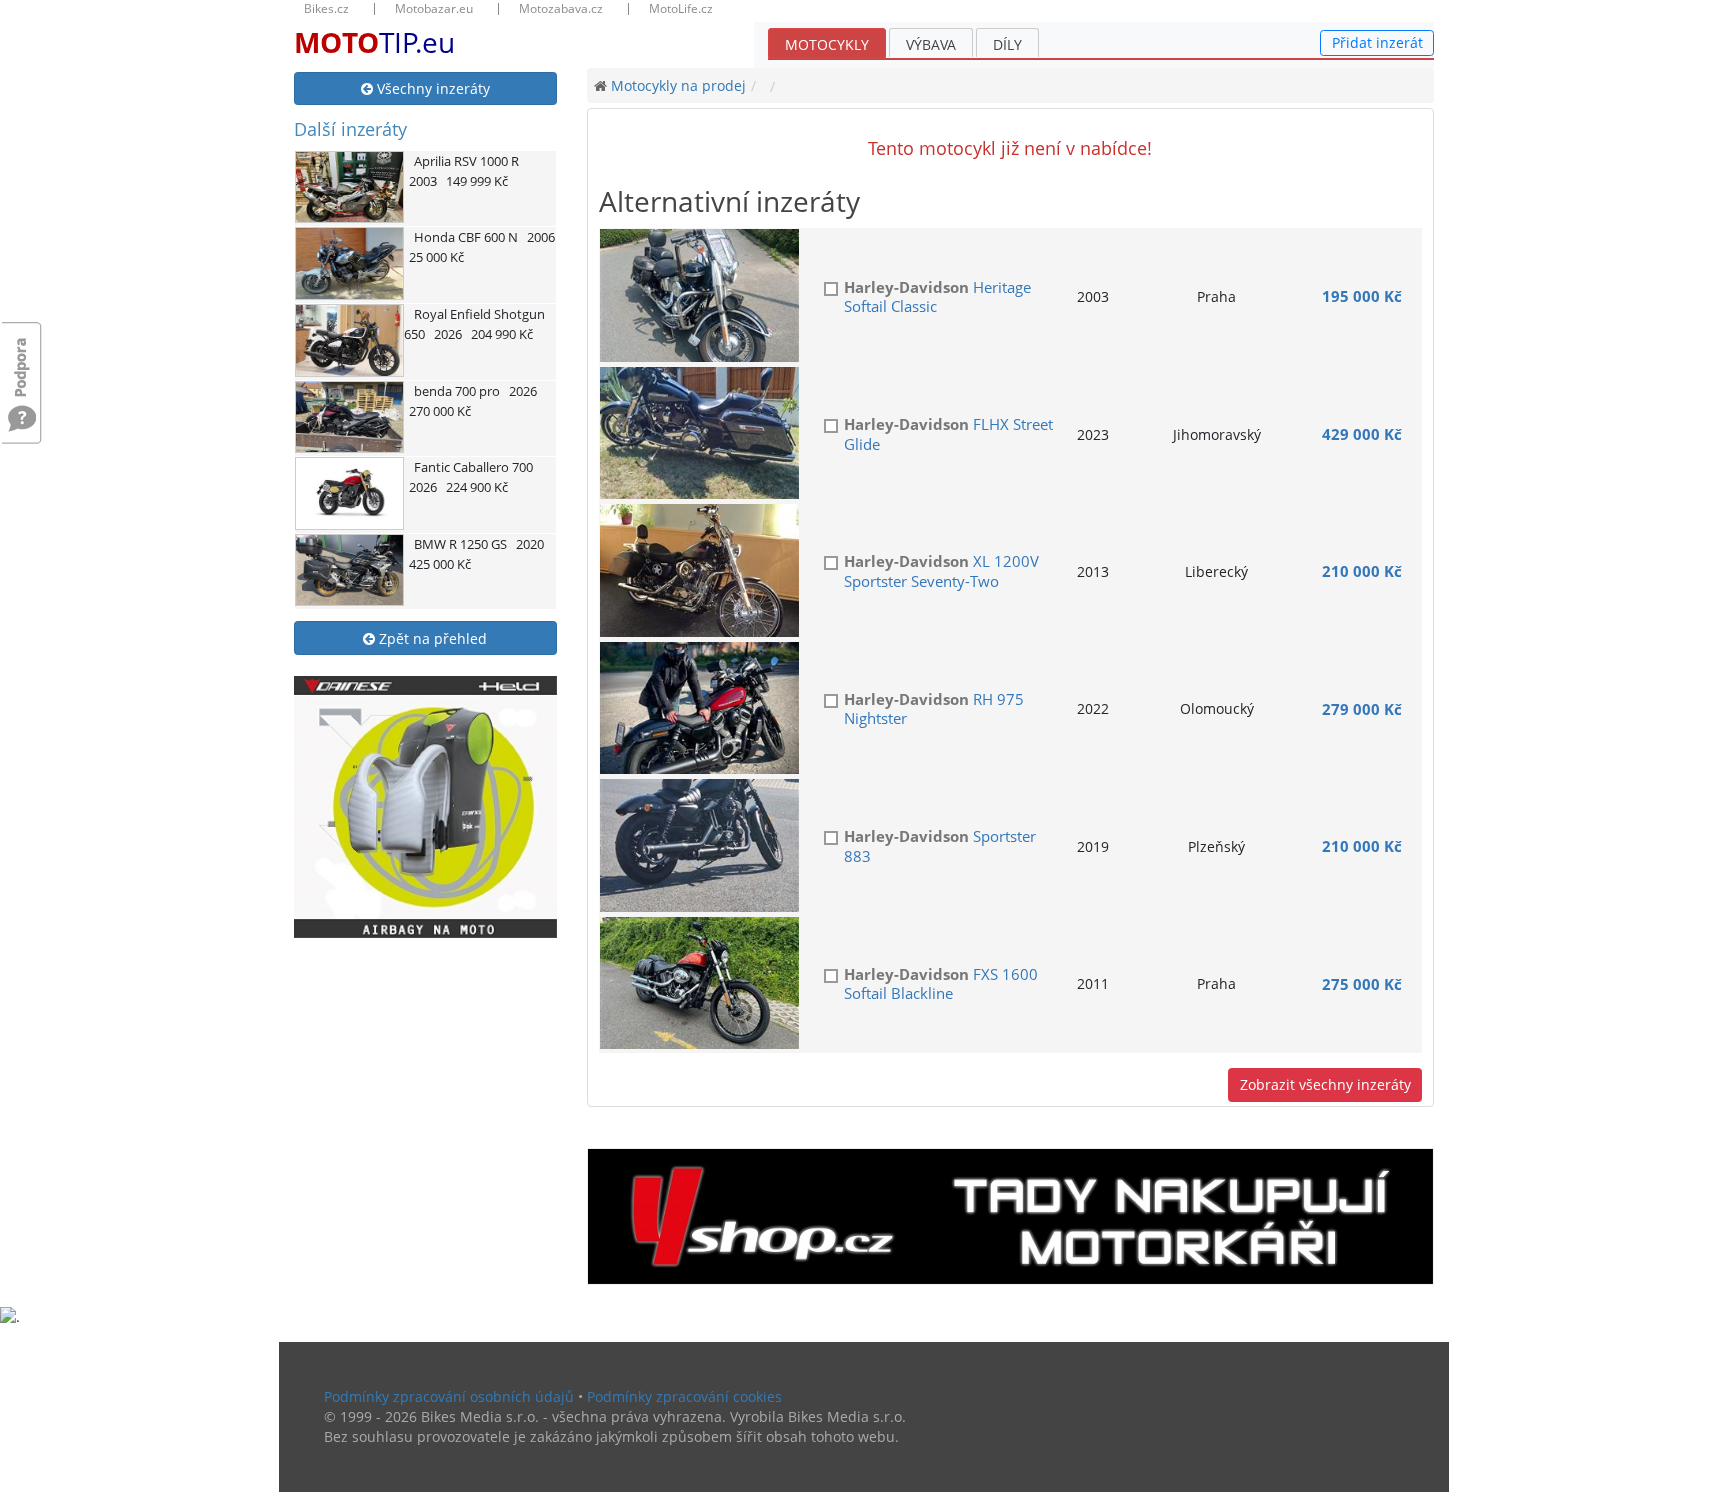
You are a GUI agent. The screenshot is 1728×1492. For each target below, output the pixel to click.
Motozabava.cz (561, 9)
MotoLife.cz (681, 9)
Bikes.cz (326, 9)
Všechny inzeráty (431, 88)
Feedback (22, 357)
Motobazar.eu (434, 9)
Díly (1007, 44)
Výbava (931, 44)
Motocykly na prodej (678, 85)
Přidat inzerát (1377, 42)
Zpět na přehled (431, 638)
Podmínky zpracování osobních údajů (449, 1396)
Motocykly (827, 44)
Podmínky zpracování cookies (684, 1396)
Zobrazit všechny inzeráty (1325, 1084)
